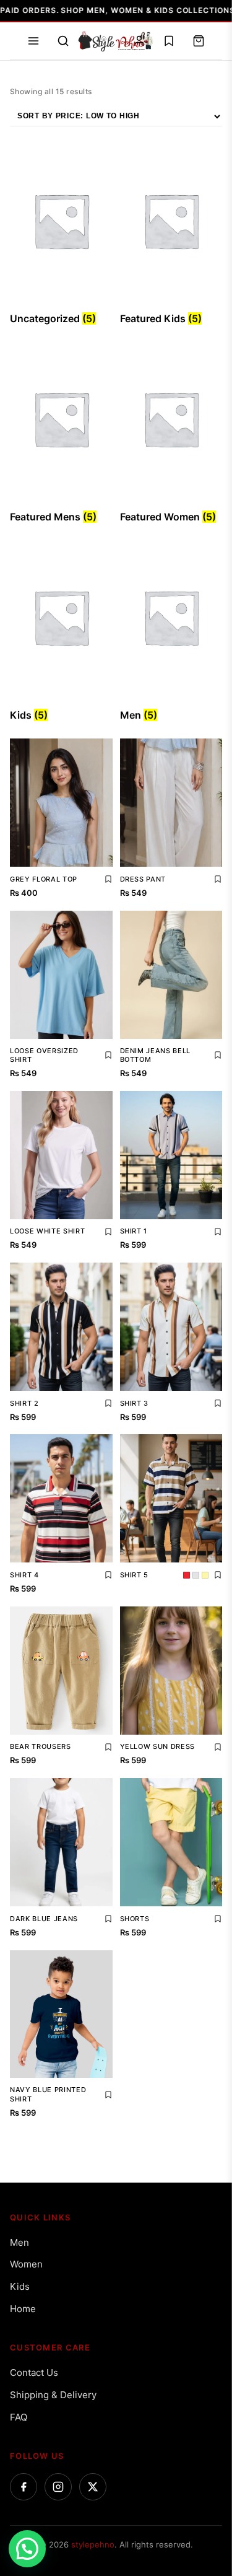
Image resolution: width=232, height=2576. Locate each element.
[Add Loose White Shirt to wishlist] (108, 1232)
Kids (20, 2286)
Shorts (135, 1919)
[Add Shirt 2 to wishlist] (108, 1403)
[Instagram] (58, 2487)
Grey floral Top (44, 879)
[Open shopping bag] (199, 41)
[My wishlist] (169, 41)
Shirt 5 (135, 1575)
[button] (27, 2549)
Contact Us (34, 2372)
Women (26, 2264)
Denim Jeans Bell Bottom (156, 1055)
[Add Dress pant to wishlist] (218, 879)
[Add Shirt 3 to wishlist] (218, 1403)
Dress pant (143, 879)
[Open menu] (33, 41)
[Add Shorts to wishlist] (218, 1919)
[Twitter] (93, 2487)
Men (19, 2242)
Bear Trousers (41, 1746)
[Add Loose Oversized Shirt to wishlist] (108, 1055)
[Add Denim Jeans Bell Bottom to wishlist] (218, 1055)
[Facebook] (24, 2487)
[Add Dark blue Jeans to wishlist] (108, 1919)
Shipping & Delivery (53, 2395)
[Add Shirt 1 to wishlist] (218, 1232)
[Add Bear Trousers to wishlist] (108, 1747)
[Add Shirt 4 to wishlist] (108, 1575)
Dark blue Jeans (44, 1919)
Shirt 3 (135, 1403)
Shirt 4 (24, 1575)
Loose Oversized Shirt (44, 1055)
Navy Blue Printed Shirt (48, 2094)
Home (23, 2309)
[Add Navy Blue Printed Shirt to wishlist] (108, 2095)
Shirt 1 (134, 1231)
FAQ (19, 2417)
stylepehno (93, 2544)
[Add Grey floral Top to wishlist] (108, 879)
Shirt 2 (24, 1403)
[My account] (139, 41)
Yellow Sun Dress (158, 1746)
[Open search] (63, 41)
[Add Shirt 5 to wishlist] (218, 1575)
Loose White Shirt (47, 1231)
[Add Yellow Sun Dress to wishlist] (218, 1747)
